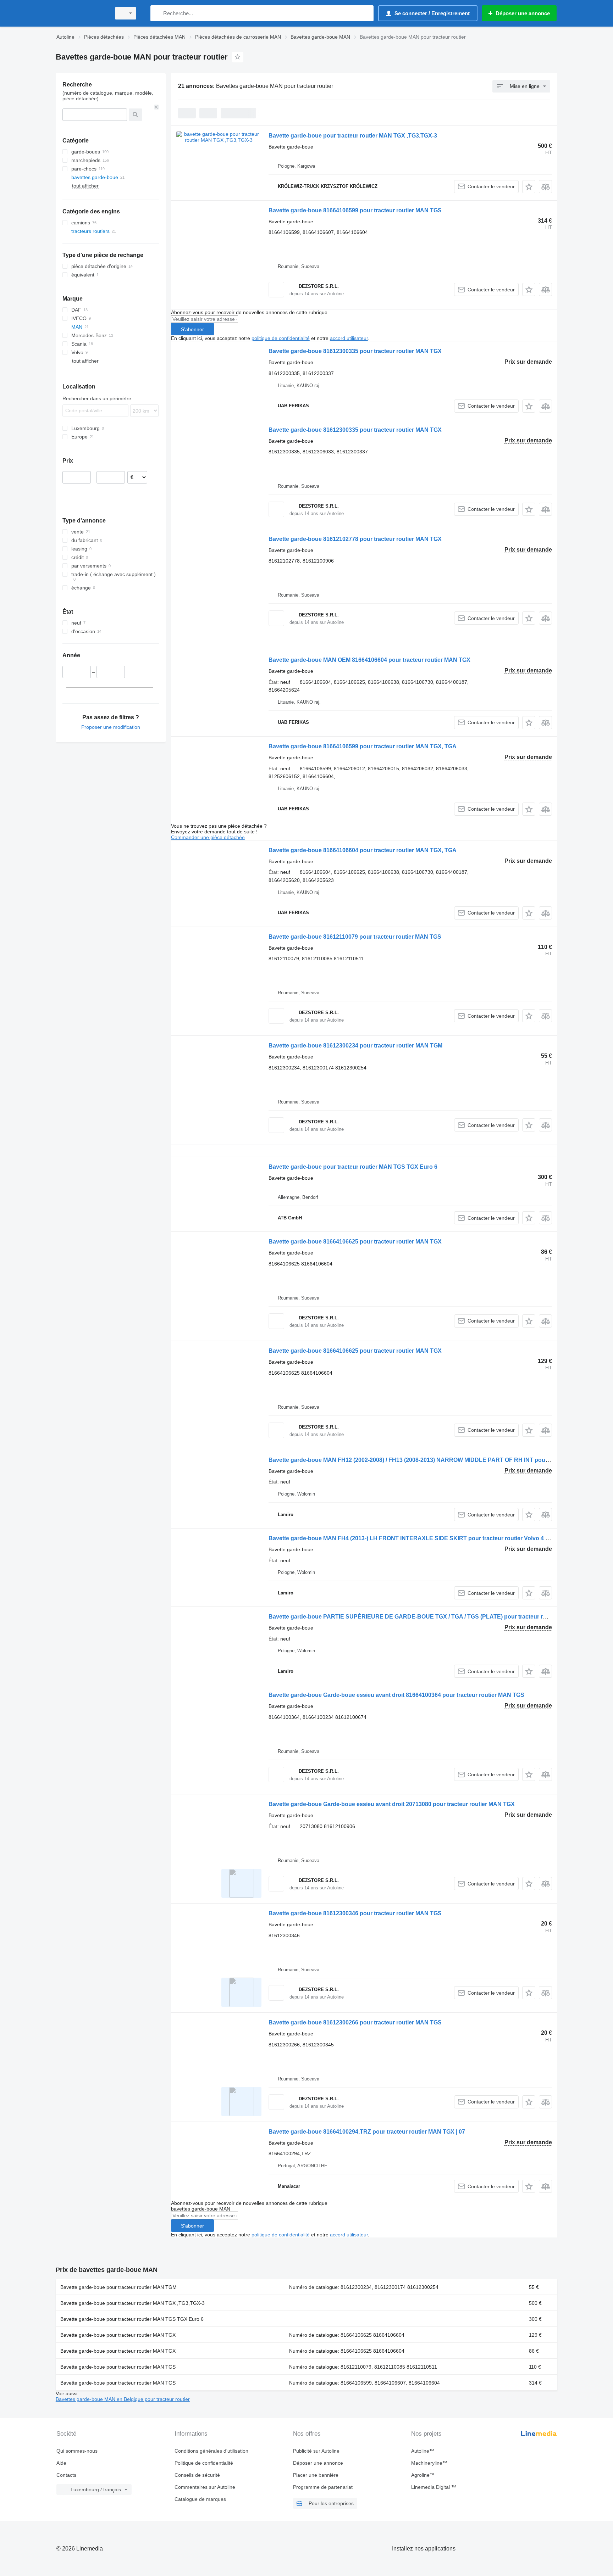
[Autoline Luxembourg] (81, 13)
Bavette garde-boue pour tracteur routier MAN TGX (118, 2335)
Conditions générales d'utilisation (211, 2451)
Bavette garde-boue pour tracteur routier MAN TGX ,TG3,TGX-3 (353, 136)
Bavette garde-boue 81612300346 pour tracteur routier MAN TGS (355, 1913)
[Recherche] (157, 13)
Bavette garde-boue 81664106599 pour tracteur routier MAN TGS (355, 210)
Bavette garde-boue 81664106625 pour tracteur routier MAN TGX (355, 1242)
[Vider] (156, 107)
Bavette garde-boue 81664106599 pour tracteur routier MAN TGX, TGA (363, 746)
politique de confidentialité (281, 338)
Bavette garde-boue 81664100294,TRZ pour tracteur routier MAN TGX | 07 (367, 2132)
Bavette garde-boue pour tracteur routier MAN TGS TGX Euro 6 (353, 1167)
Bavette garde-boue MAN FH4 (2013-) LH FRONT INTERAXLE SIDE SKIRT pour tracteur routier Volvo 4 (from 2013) (422, 1538)
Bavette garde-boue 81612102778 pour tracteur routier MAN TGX (355, 539)
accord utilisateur (349, 338)
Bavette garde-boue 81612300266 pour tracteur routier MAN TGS (355, 2022)
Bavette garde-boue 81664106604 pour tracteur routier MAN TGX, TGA (363, 850)
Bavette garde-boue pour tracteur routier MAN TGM (118, 2287)
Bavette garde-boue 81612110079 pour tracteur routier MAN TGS (355, 937)
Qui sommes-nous (77, 2451)
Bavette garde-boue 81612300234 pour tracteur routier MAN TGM (355, 1046)
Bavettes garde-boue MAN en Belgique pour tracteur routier (123, 2399)
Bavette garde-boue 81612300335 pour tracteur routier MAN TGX (355, 351)
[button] (529, 187)
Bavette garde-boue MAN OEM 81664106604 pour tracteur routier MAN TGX (369, 660)
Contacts (66, 2475)
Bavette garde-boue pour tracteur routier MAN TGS (118, 2367)
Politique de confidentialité (204, 2463)
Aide (61, 2463)
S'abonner (192, 329)
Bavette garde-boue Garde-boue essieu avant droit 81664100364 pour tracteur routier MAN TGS (396, 1695)
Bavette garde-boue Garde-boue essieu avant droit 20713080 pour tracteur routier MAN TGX (392, 1804)
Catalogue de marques (200, 2499)
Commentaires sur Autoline (205, 2487)
